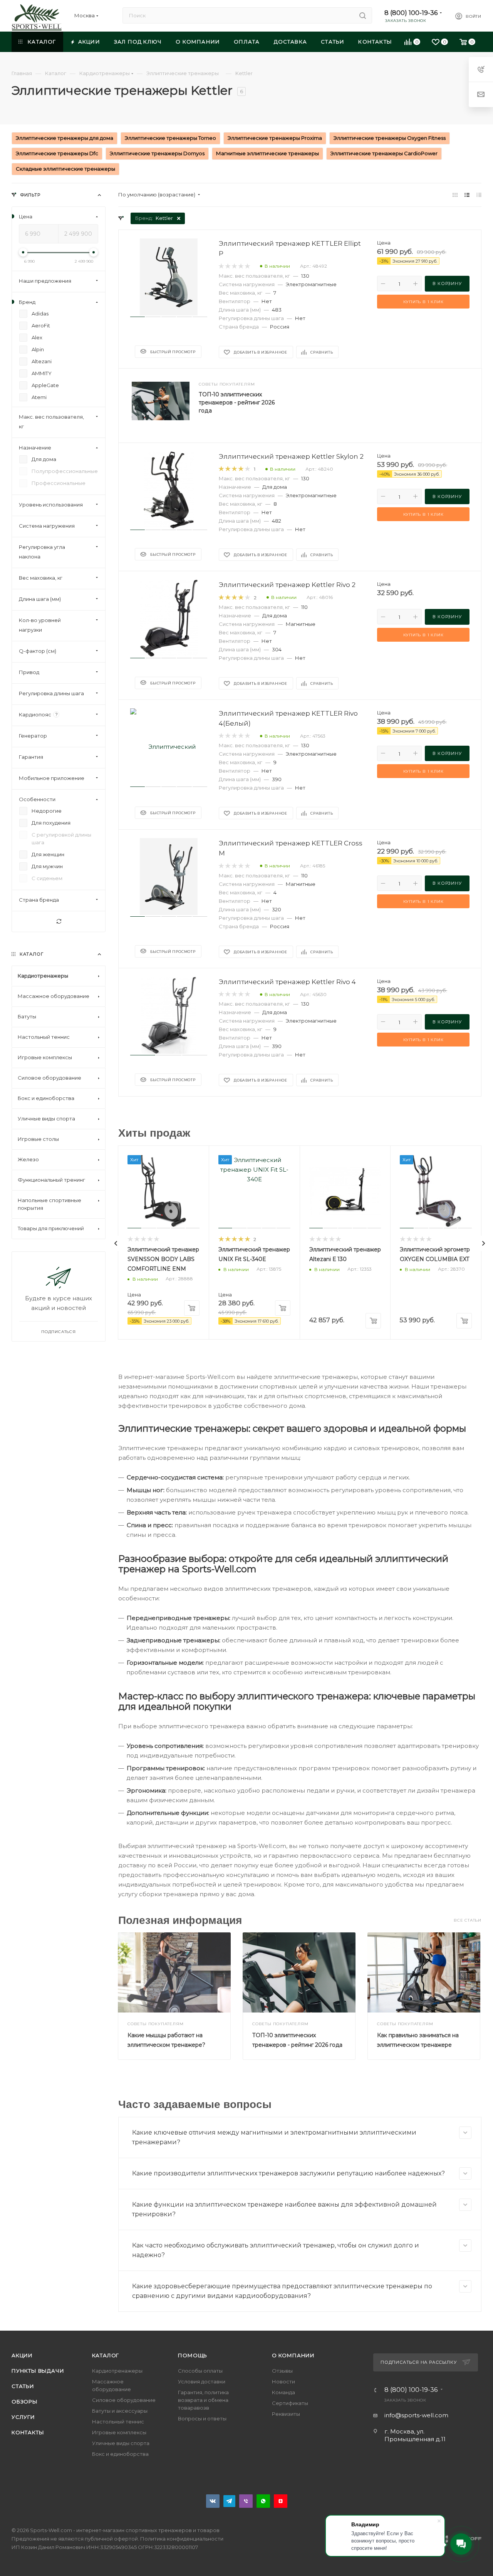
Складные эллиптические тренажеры (65, 169)
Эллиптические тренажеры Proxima (275, 138)
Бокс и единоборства (120, 2454)
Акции (22, 2355)
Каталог (106, 2355)
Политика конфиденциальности (182, 2539)
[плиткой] (455, 195)
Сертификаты (290, 2403)
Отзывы (282, 2371)
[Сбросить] (59, 922)
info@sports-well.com (416, 2415)
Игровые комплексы (119, 2432)
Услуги (23, 2417)
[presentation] (116, 1243)
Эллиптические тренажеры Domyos (157, 153)
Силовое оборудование (124, 2400)
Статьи (23, 2386)
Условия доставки (202, 2381)
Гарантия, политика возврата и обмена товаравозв (203, 2400)
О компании (293, 2355)
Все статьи (468, 1920)
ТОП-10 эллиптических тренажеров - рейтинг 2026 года (237, 402)
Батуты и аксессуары (120, 2411)
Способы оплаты (200, 2371)
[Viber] (246, 2501)
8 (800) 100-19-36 (411, 13)
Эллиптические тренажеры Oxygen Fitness (390, 138)
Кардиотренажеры (117, 2371)
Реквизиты (286, 2414)
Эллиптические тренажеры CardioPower (384, 153)
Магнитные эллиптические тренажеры (267, 153)
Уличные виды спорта (121, 2443)
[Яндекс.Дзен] (281, 2501)
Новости (283, 2381)
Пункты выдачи (38, 2371)
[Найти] (363, 15)
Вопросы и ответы (202, 2418)
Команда (283, 2392)
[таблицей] (479, 195)
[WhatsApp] (263, 2501)
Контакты (28, 2432)
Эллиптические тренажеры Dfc (57, 153)
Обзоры (25, 2402)
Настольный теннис (118, 2422)
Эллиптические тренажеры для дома (65, 138)
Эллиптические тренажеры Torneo (170, 138)
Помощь (193, 2355)
